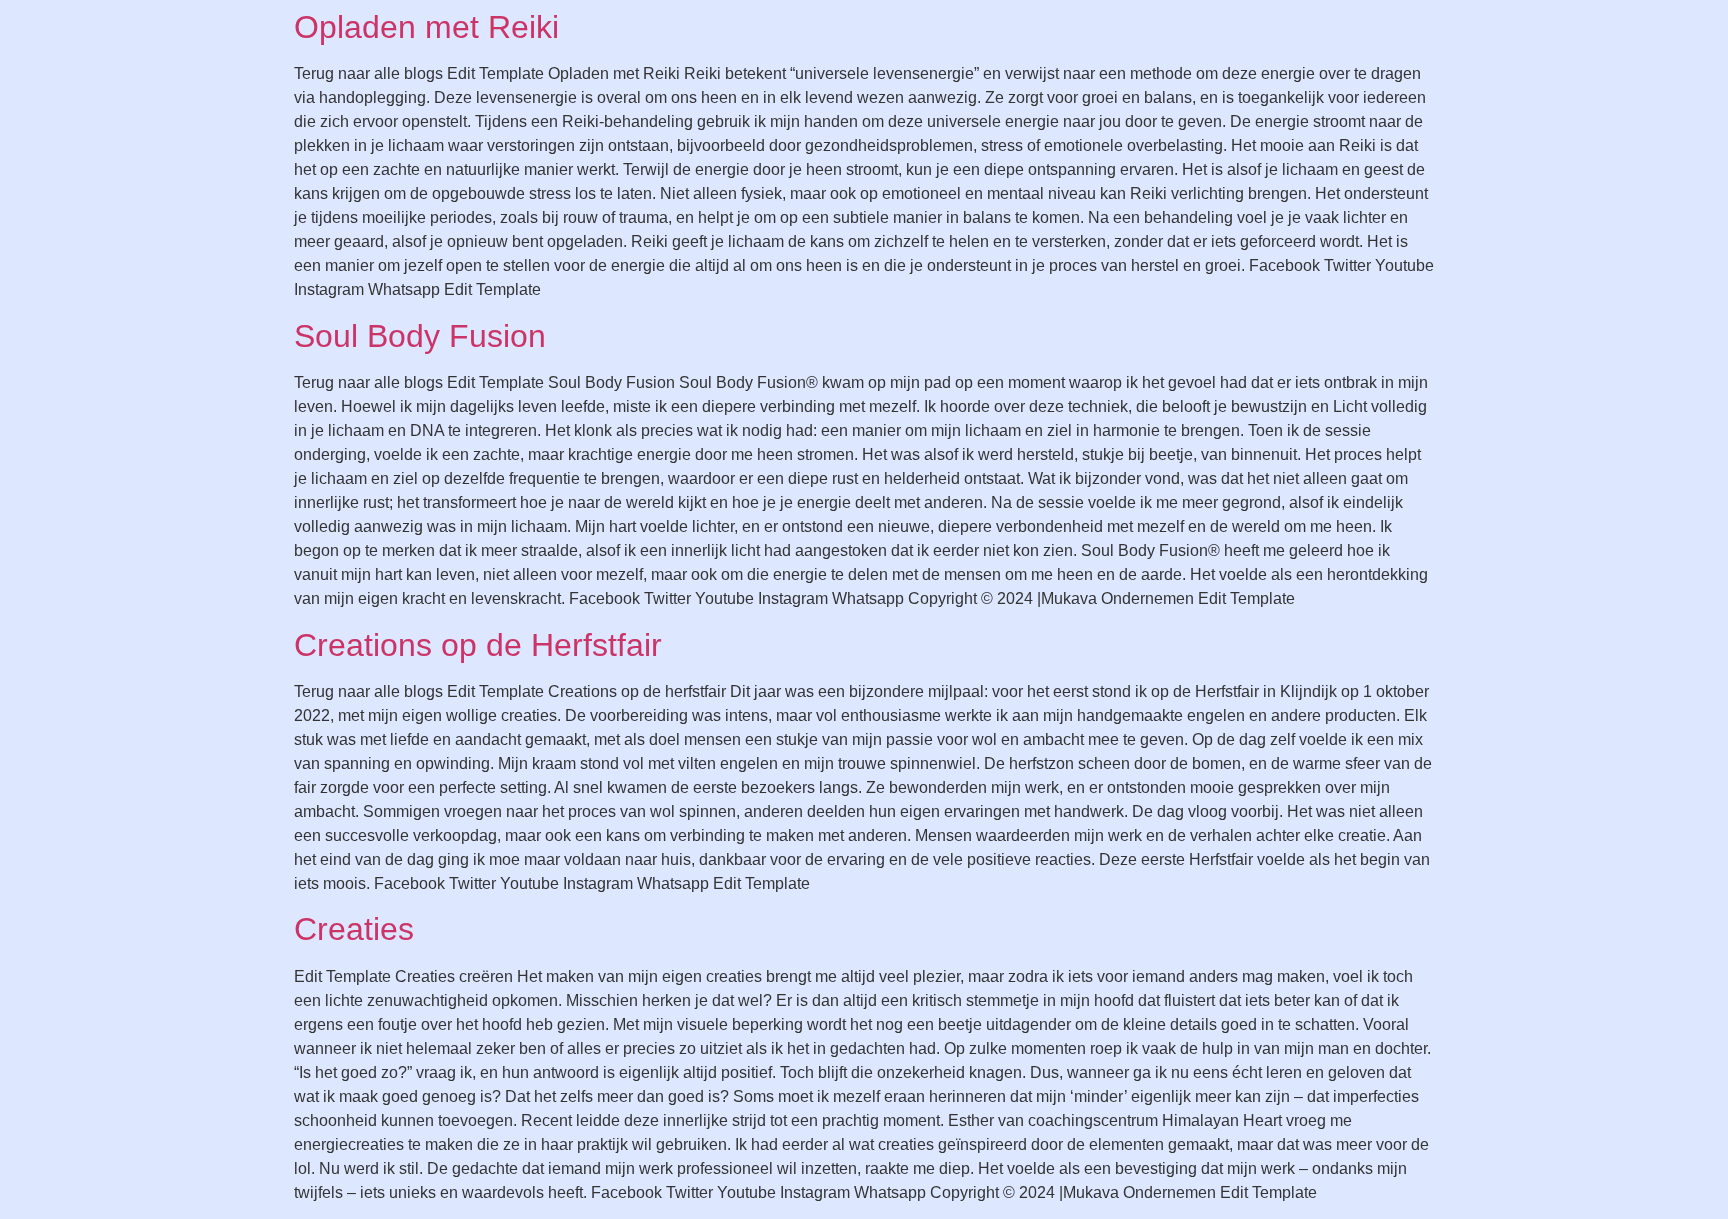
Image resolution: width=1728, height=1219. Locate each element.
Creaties (354, 929)
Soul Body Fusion (420, 336)
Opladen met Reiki (426, 27)
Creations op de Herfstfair (478, 645)
